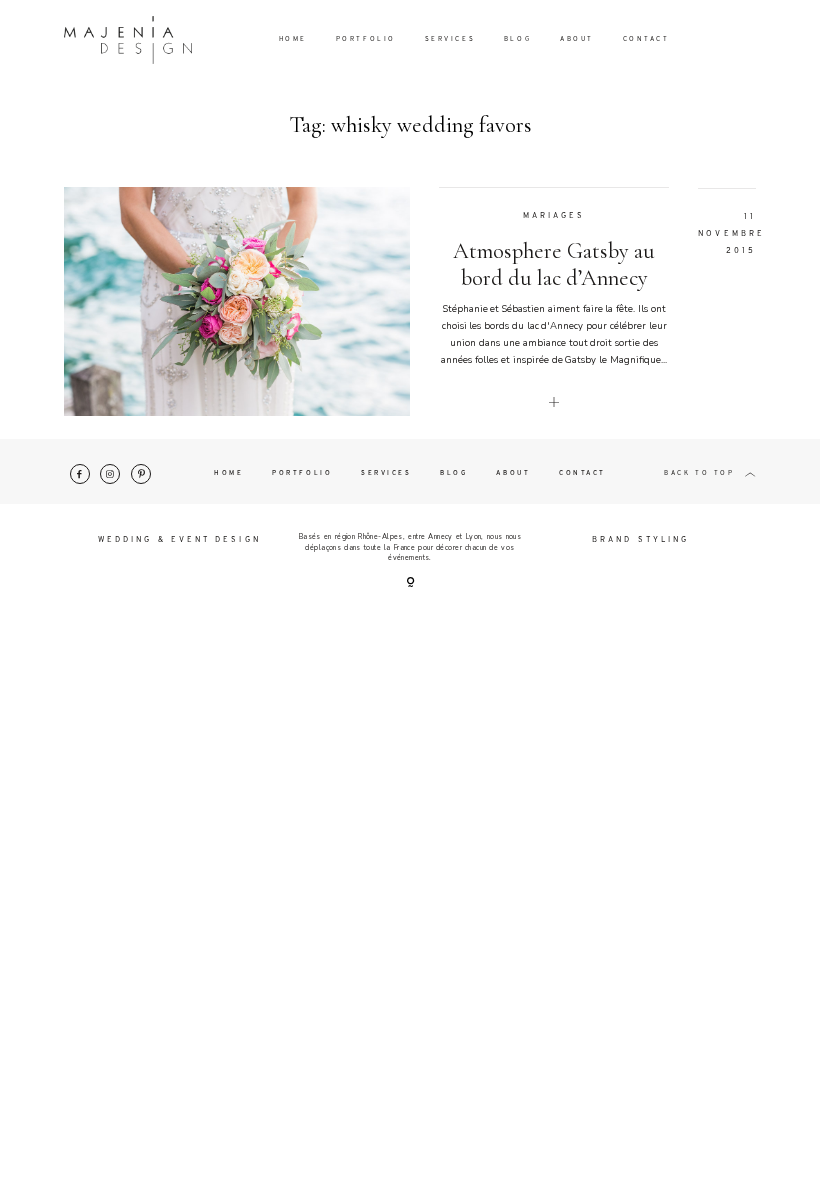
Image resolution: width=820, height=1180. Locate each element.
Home (293, 39)
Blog (517, 39)
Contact (646, 39)
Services (450, 39)
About (577, 39)
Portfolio (366, 39)
